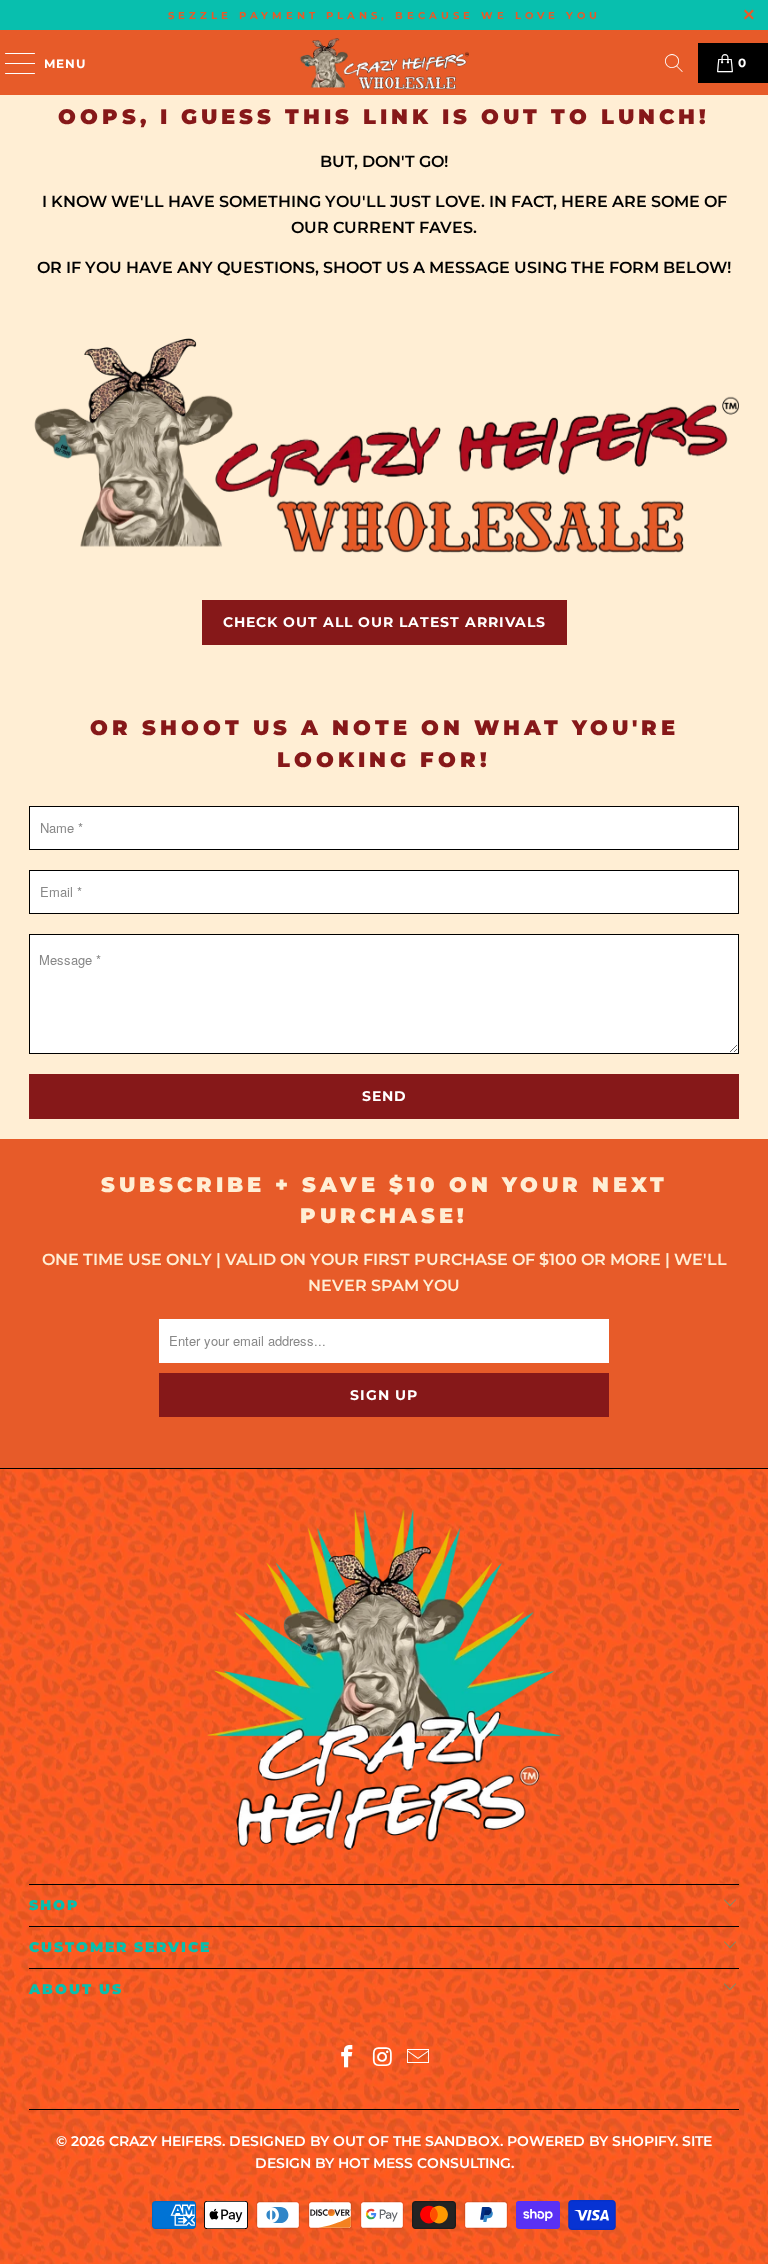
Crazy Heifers (165, 2141)
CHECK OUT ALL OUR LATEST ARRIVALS (384, 622)
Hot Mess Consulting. (426, 2163)
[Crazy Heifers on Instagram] (383, 2058)
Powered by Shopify (591, 2141)
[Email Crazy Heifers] (419, 2058)
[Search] (674, 63)
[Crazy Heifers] (384, 62)
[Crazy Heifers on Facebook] (347, 2058)
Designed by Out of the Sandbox (364, 2141)
